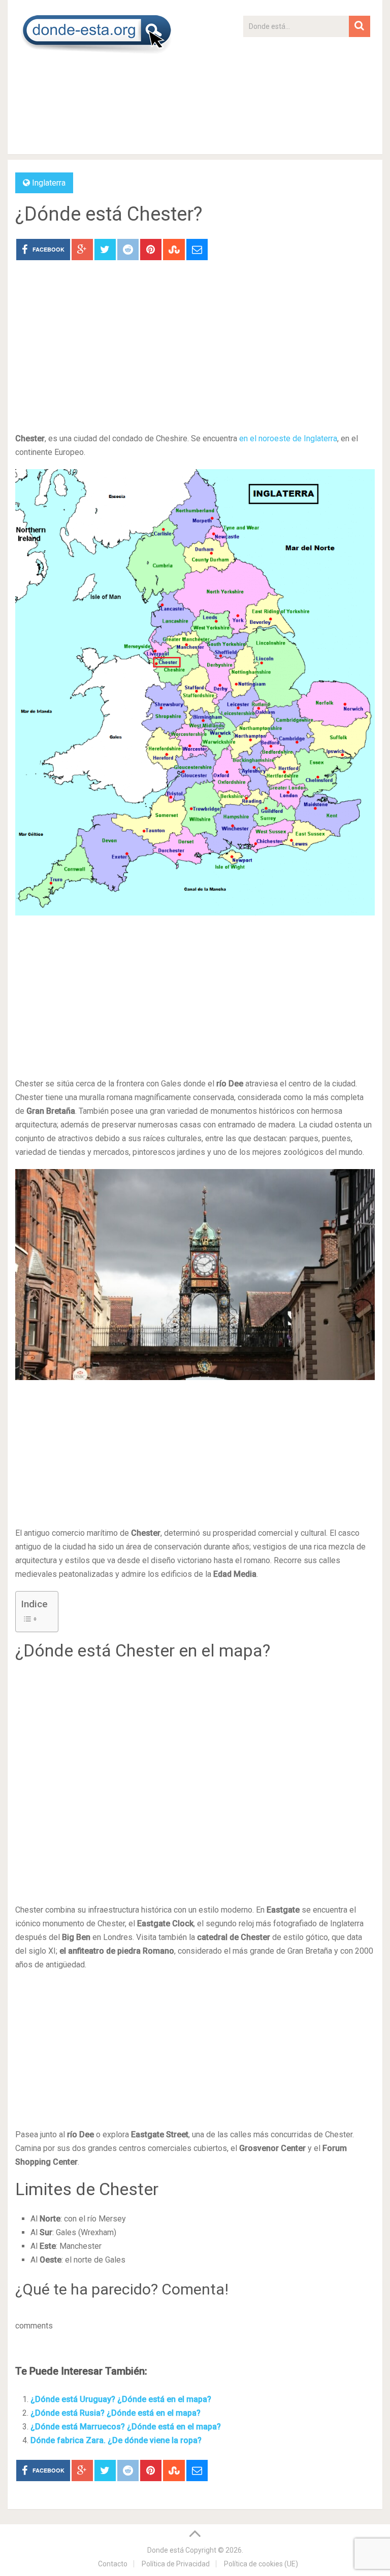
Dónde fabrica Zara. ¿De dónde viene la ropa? (116, 2440)
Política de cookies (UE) (261, 2564)
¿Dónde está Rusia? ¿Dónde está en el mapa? (116, 2413)
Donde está (166, 2550)
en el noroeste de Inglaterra (288, 438)
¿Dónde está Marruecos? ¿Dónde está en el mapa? (126, 2427)
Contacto (113, 2564)
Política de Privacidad (176, 2564)
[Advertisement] (307, 100)
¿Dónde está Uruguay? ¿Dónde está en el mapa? (121, 2399)
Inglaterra (49, 183)
